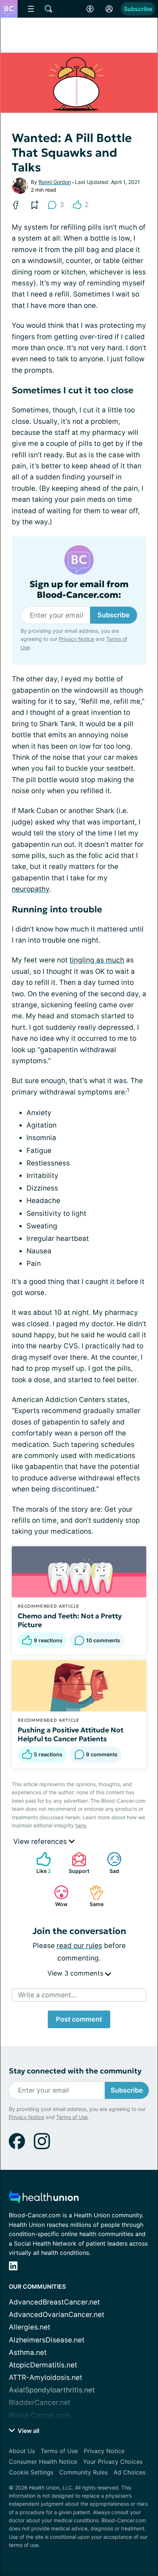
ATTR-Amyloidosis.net (46, 2378)
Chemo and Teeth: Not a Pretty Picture (70, 1620)
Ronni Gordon (55, 182)
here (81, 1825)
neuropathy (30, 889)
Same (93, 1896)
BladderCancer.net (40, 2403)
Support (77, 1863)
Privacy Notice (76, 639)
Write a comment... (47, 1995)
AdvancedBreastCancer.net (54, 2302)
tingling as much (97, 960)
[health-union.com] (44, 2199)
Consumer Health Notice (43, 2462)
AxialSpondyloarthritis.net (52, 2390)
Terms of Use (72, 2117)
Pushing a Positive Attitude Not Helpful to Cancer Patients (71, 1734)
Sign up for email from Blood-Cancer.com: (79, 590)
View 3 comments (76, 1973)
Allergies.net (30, 2327)
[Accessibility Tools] (90, 9)
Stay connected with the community (75, 2071)
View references (41, 1841)
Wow (57, 1896)
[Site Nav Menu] (31, 9)
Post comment (79, 2019)
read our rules (79, 1946)
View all (28, 2431)
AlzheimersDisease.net (47, 2340)
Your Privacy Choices (113, 2462)
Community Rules (83, 2472)
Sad (109, 1863)
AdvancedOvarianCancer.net (57, 2315)
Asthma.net (28, 2353)
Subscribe (138, 9)
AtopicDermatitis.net (43, 2365)
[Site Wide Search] (49, 9)
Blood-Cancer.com (40, 2415)
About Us (22, 2451)
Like (40, 1863)
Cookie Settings (31, 2472)
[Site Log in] (109, 9)
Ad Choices (130, 2472)
